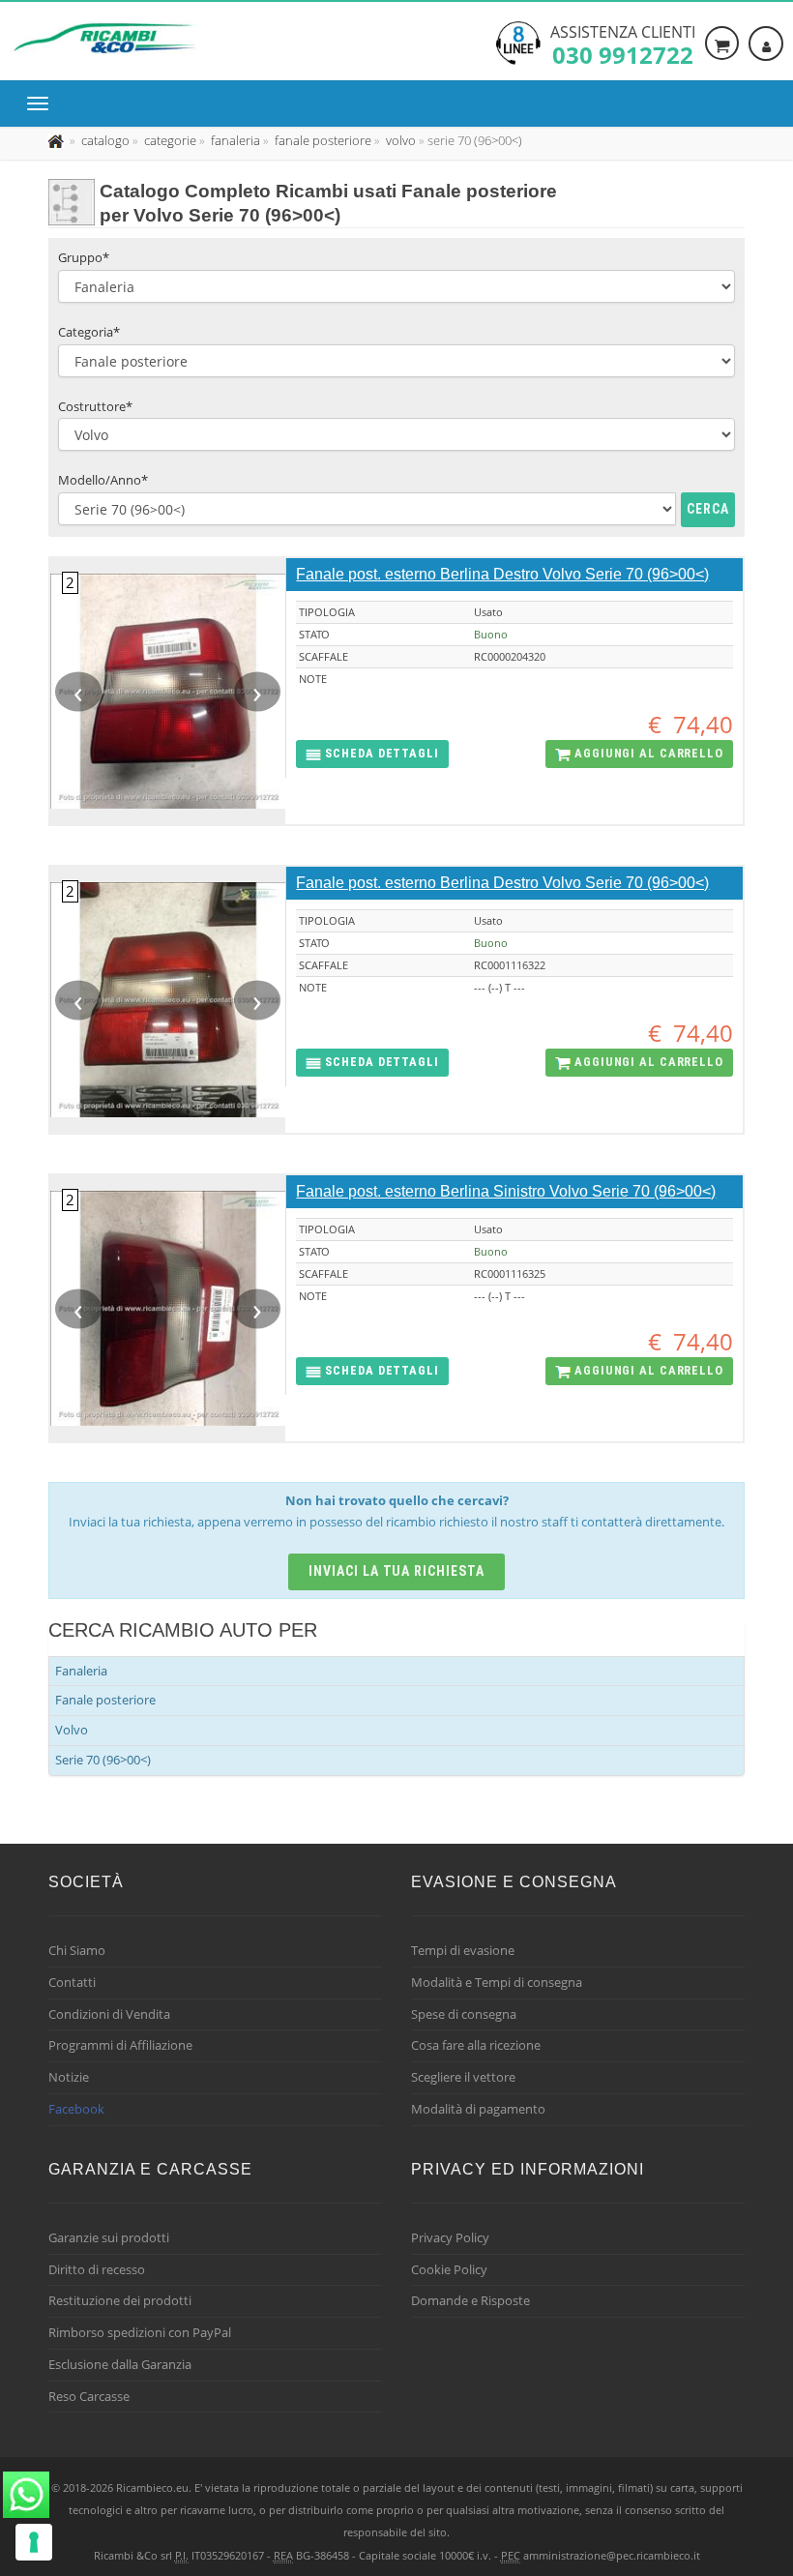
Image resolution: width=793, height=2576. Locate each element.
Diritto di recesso (97, 2269)
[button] (372, 754)
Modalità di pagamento (478, 2109)
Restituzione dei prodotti (120, 2300)
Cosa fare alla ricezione (476, 2045)
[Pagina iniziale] (58, 140)
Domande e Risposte (470, 2300)
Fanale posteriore (105, 1700)
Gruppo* (84, 257)
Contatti (72, 1982)
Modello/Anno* (103, 480)
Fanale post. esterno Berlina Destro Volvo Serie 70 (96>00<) (502, 574)
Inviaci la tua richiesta (397, 1571)
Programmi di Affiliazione (120, 2045)
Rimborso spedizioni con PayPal (140, 2332)
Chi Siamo (77, 1950)
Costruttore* (95, 406)
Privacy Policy (450, 2237)
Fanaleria (81, 1671)
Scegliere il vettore (463, 2077)
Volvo (72, 1730)
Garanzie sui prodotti (109, 2237)
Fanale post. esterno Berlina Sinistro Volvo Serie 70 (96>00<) (506, 1191)
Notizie (69, 2077)
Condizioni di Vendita (109, 2014)
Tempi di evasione (463, 1950)
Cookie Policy (449, 2269)
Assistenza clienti (623, 44)
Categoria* (89, 332)
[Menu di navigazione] (43, 104)
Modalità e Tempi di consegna (497, 1982)
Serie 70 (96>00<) (103, 1760)
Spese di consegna (464, 2014)
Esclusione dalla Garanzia (120, 2364)
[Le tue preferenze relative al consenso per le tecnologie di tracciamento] (34, 2542)
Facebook (76, 2109)
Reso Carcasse (89, 2396)
